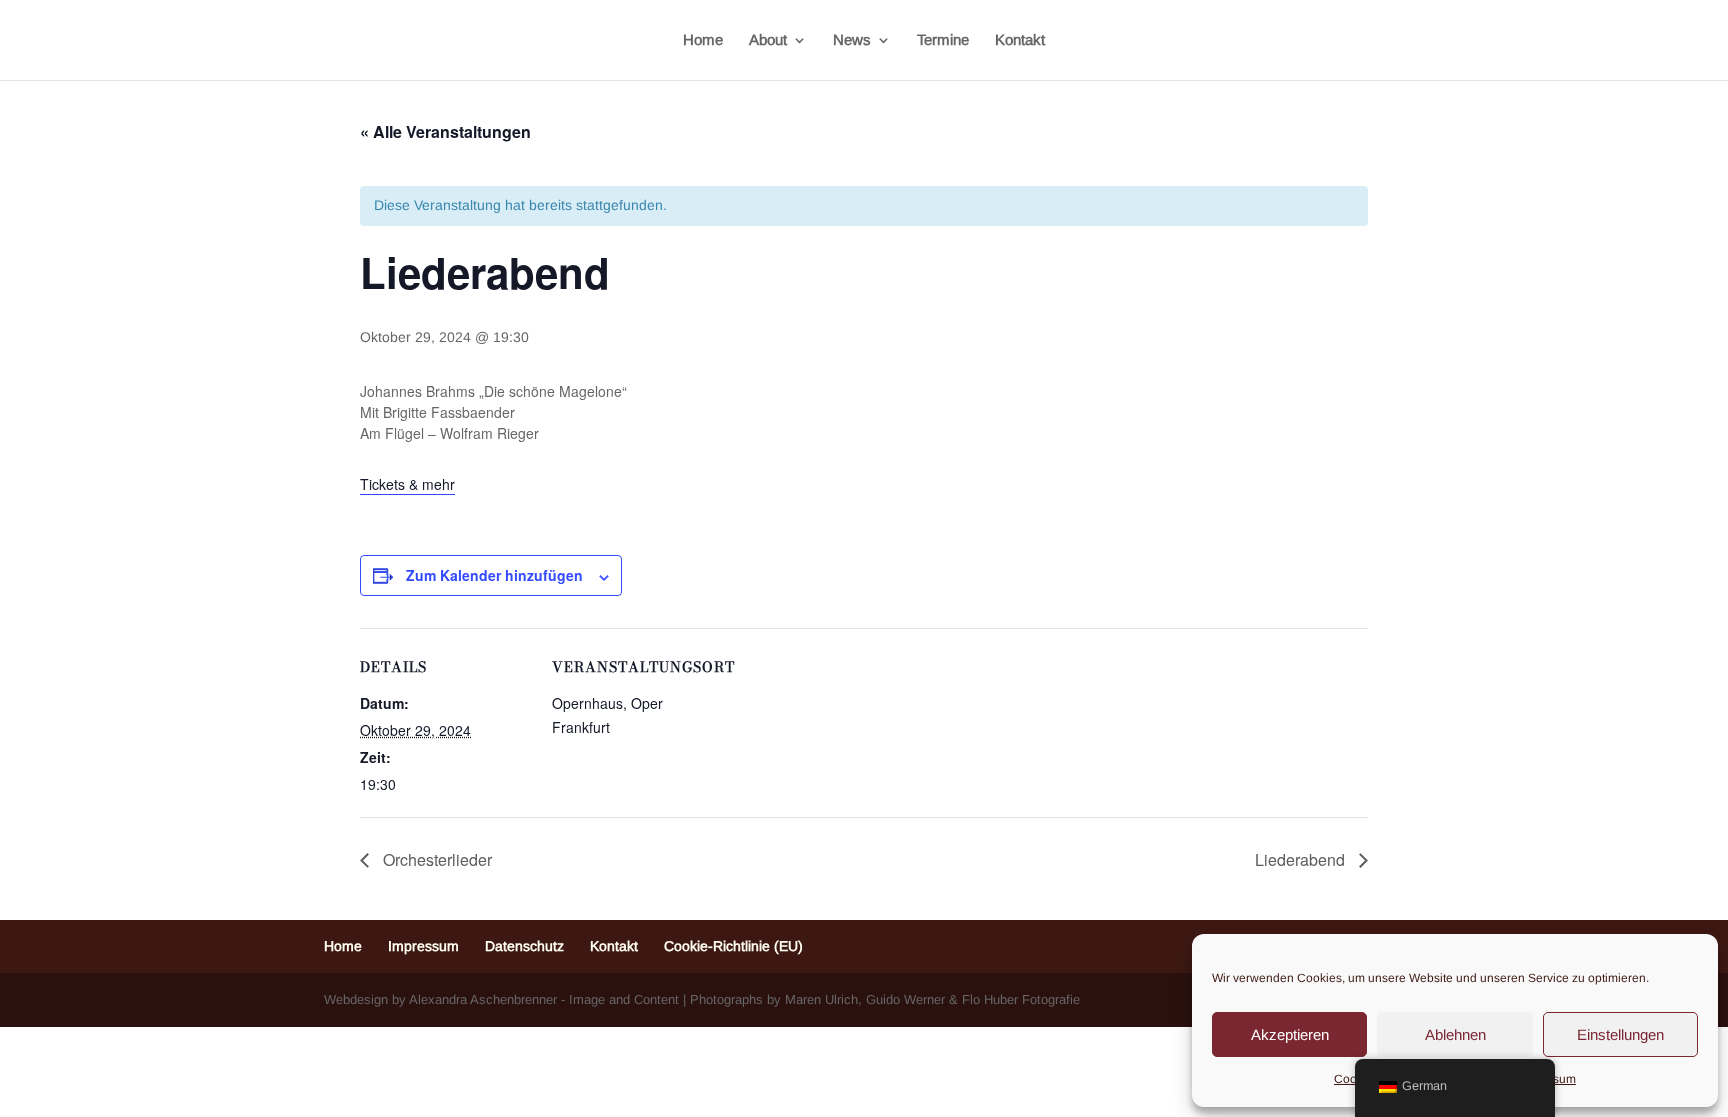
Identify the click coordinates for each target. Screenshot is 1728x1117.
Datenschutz (524, 946)
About (768, 40)
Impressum (423, 946)
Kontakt (1020, 40)
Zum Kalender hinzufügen (494, 575)
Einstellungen (1620, 1034)
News (852, 40)
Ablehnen (1455, 1034)
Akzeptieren (1290, 1034)
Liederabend (1302, 859)
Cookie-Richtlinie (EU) (733, 946)
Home (703, 40)
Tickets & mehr (407, 484)
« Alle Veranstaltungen (445, 131)
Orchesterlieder (435, 859)
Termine (943, 40)
